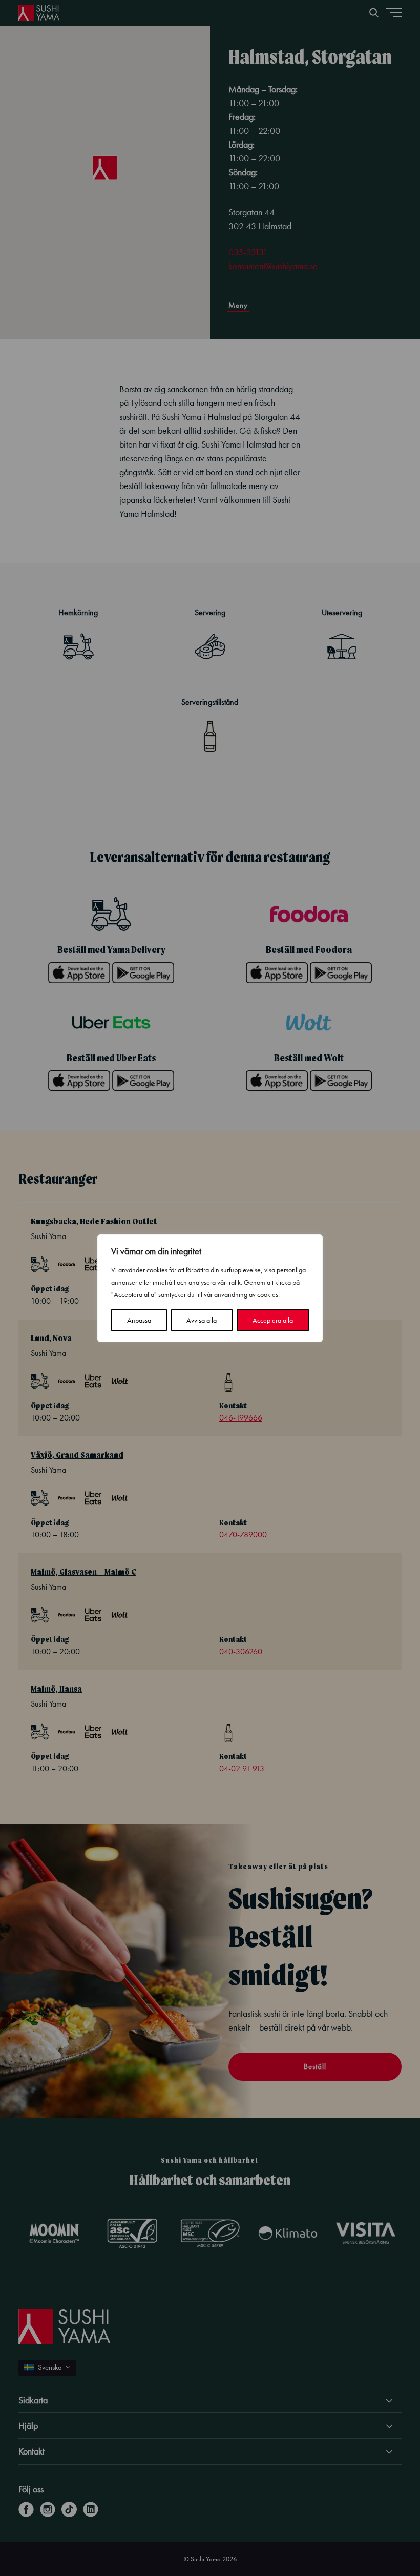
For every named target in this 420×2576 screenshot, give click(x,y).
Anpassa (139, 1320)
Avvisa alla (202, 1320)
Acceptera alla (273, 1320)
